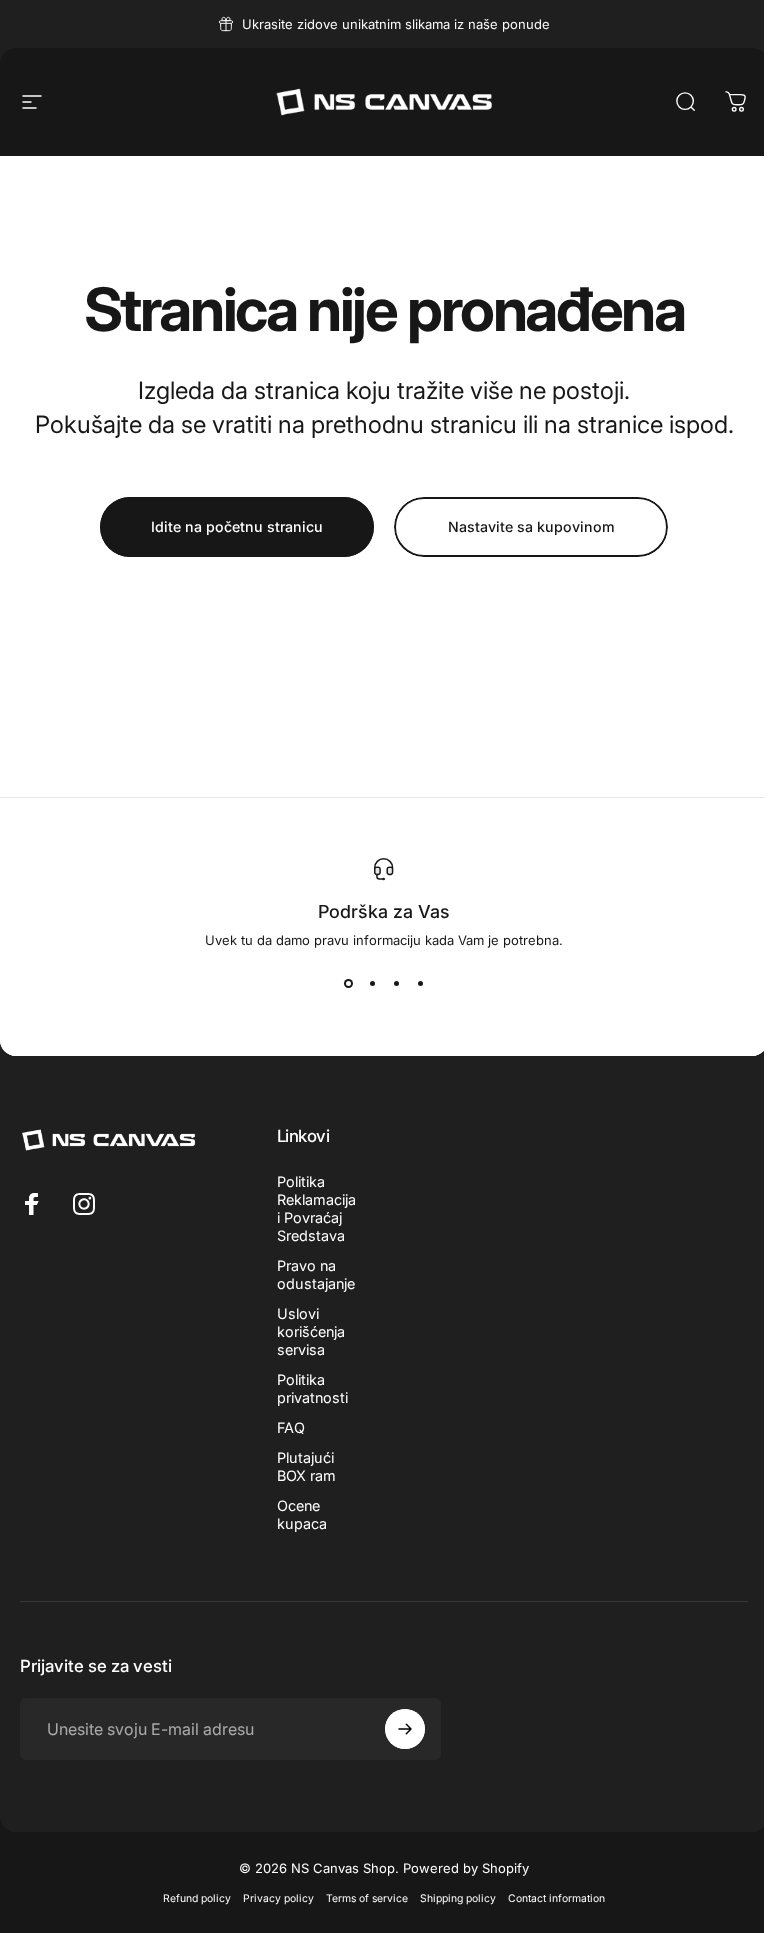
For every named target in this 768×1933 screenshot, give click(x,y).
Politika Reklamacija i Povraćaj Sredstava (316, 1208)
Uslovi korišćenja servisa (311, 1331)
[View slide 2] (372, 984)
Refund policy (197, 1898)
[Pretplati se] (405, 1729)
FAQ (291, 1427)
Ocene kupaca (302, 1514)
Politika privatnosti (312, 1388)
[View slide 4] (420, 984)
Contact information (556, 1898)
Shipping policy (458, 1898)
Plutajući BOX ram (306, 1466)
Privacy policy (278, 1898)
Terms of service (367, 1898)
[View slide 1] (348, 984)
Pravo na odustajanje (316, 1274)
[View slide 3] (396, 984)
